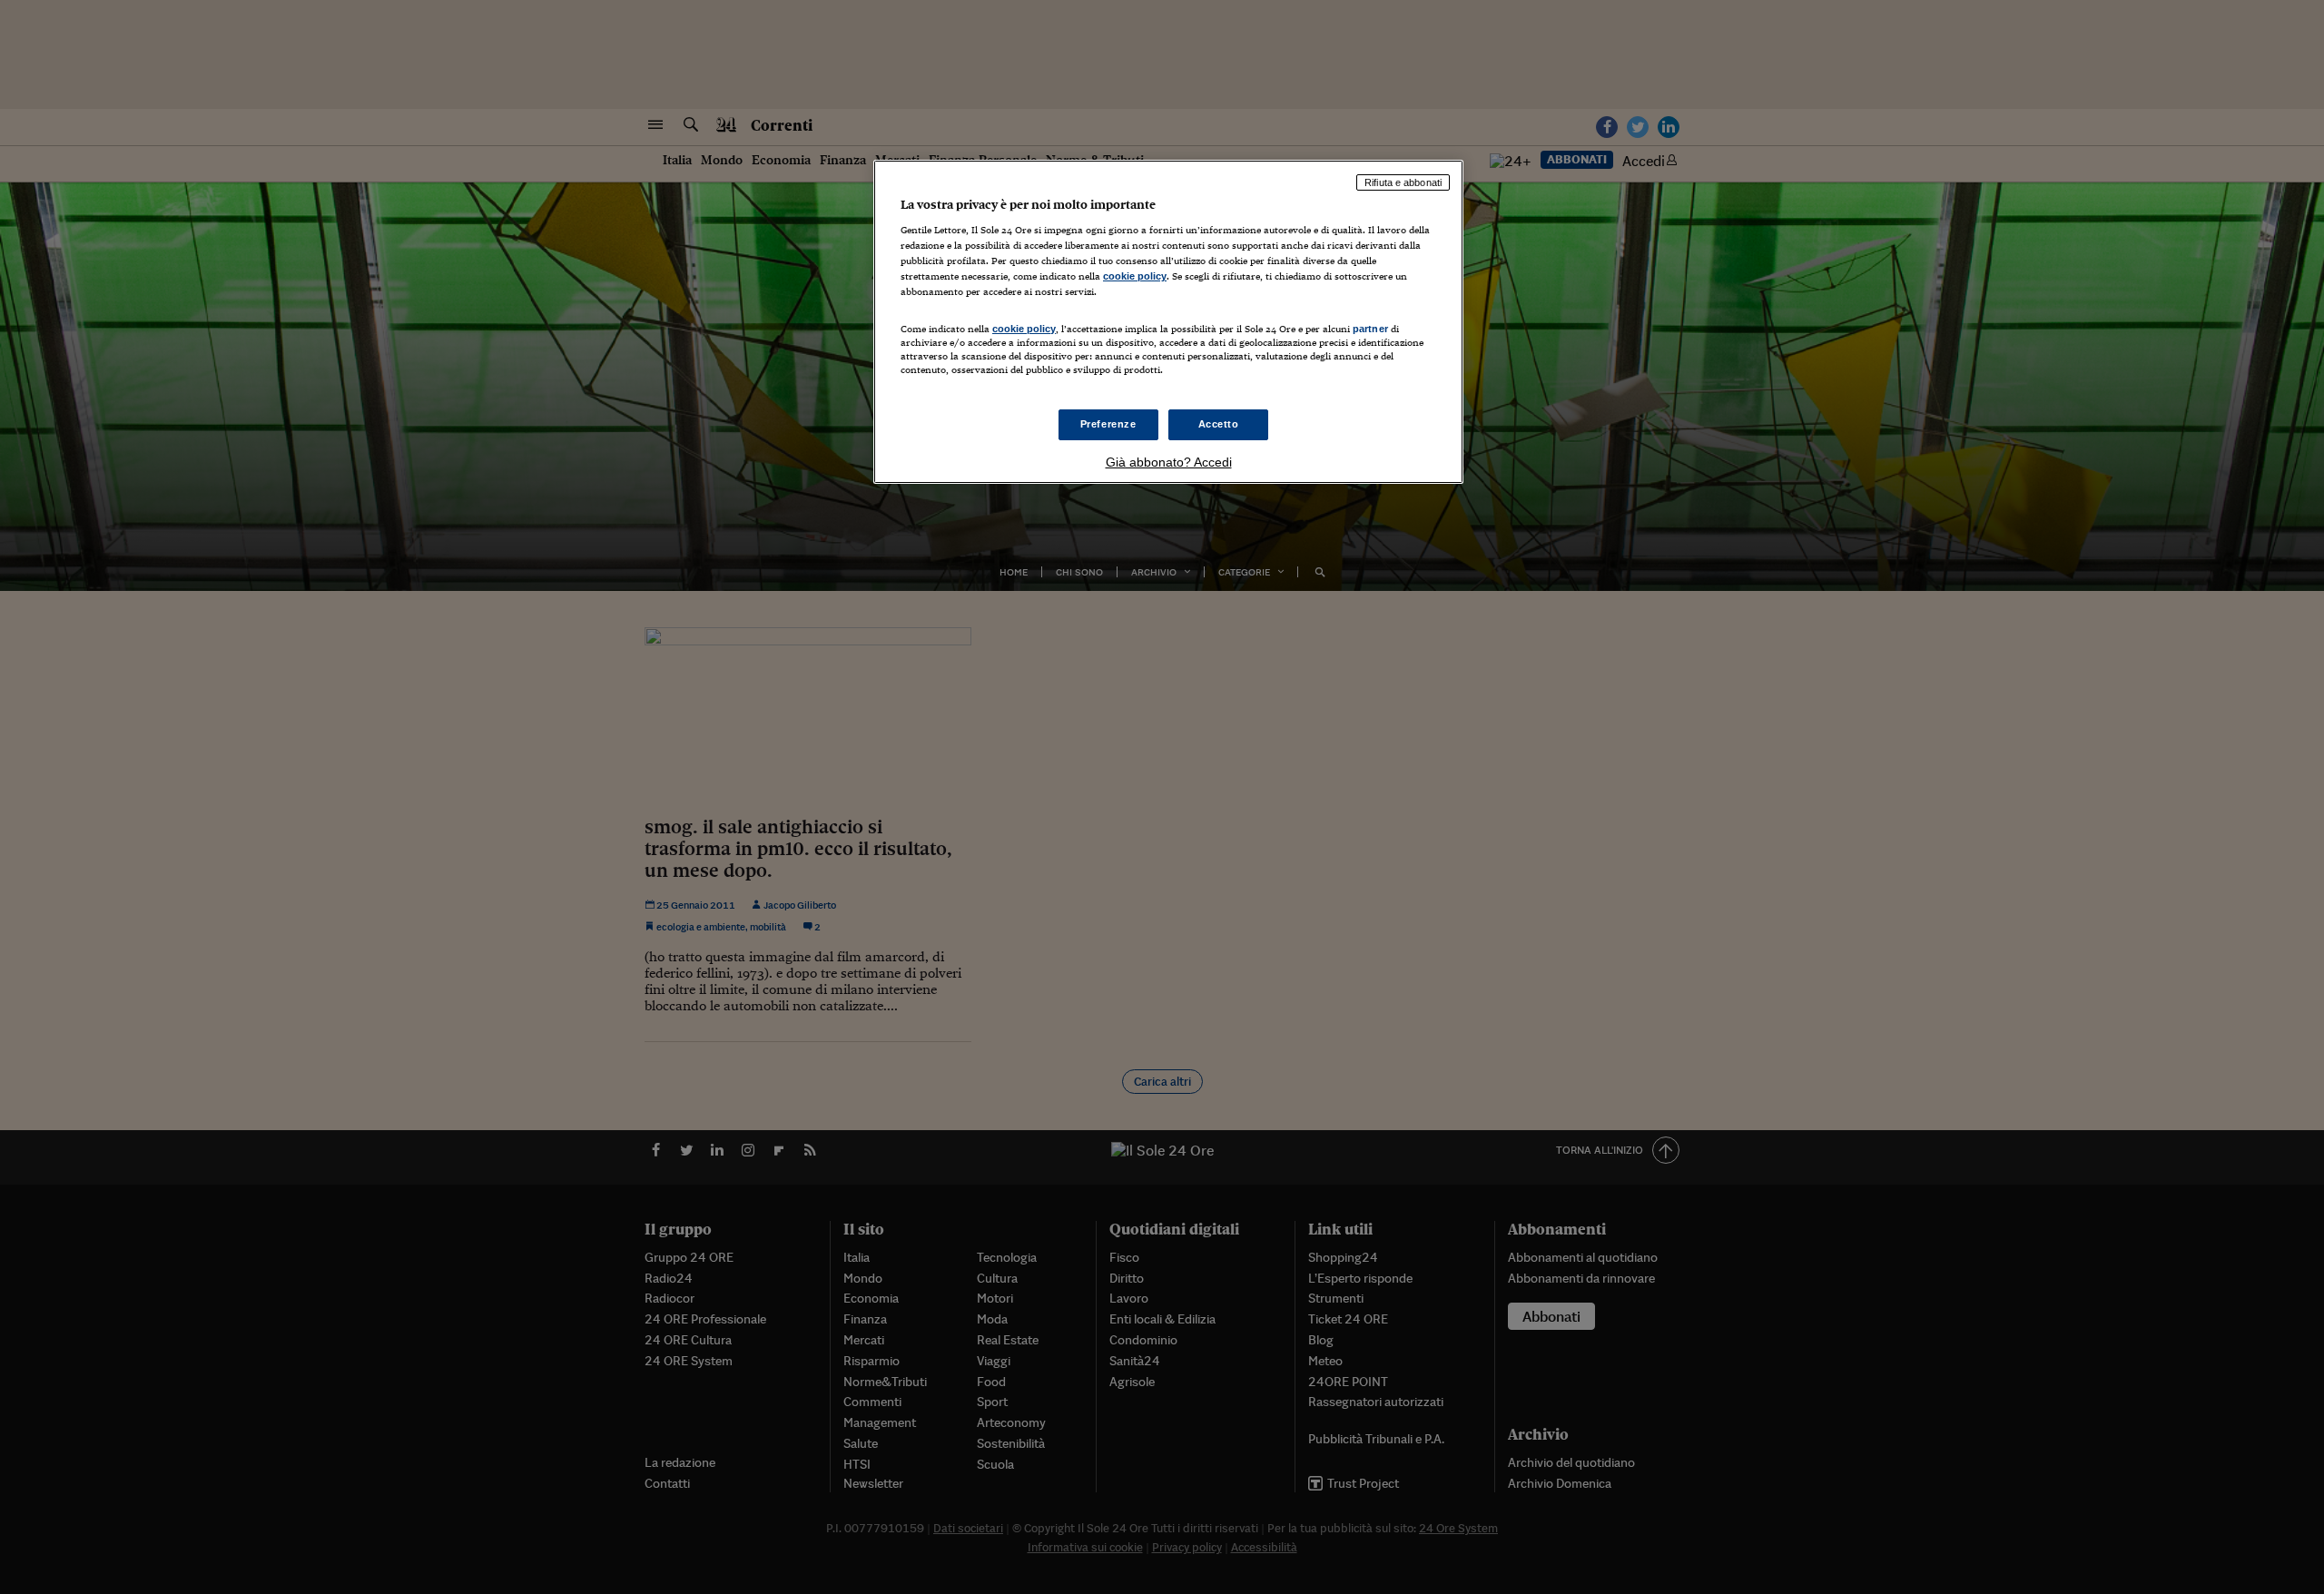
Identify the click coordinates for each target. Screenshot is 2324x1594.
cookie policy (1135, 276)
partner (1370, 329)
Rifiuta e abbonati (1403, 182)
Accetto (1219, 424)
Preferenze (1108, 424)
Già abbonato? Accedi (1169, 462)
